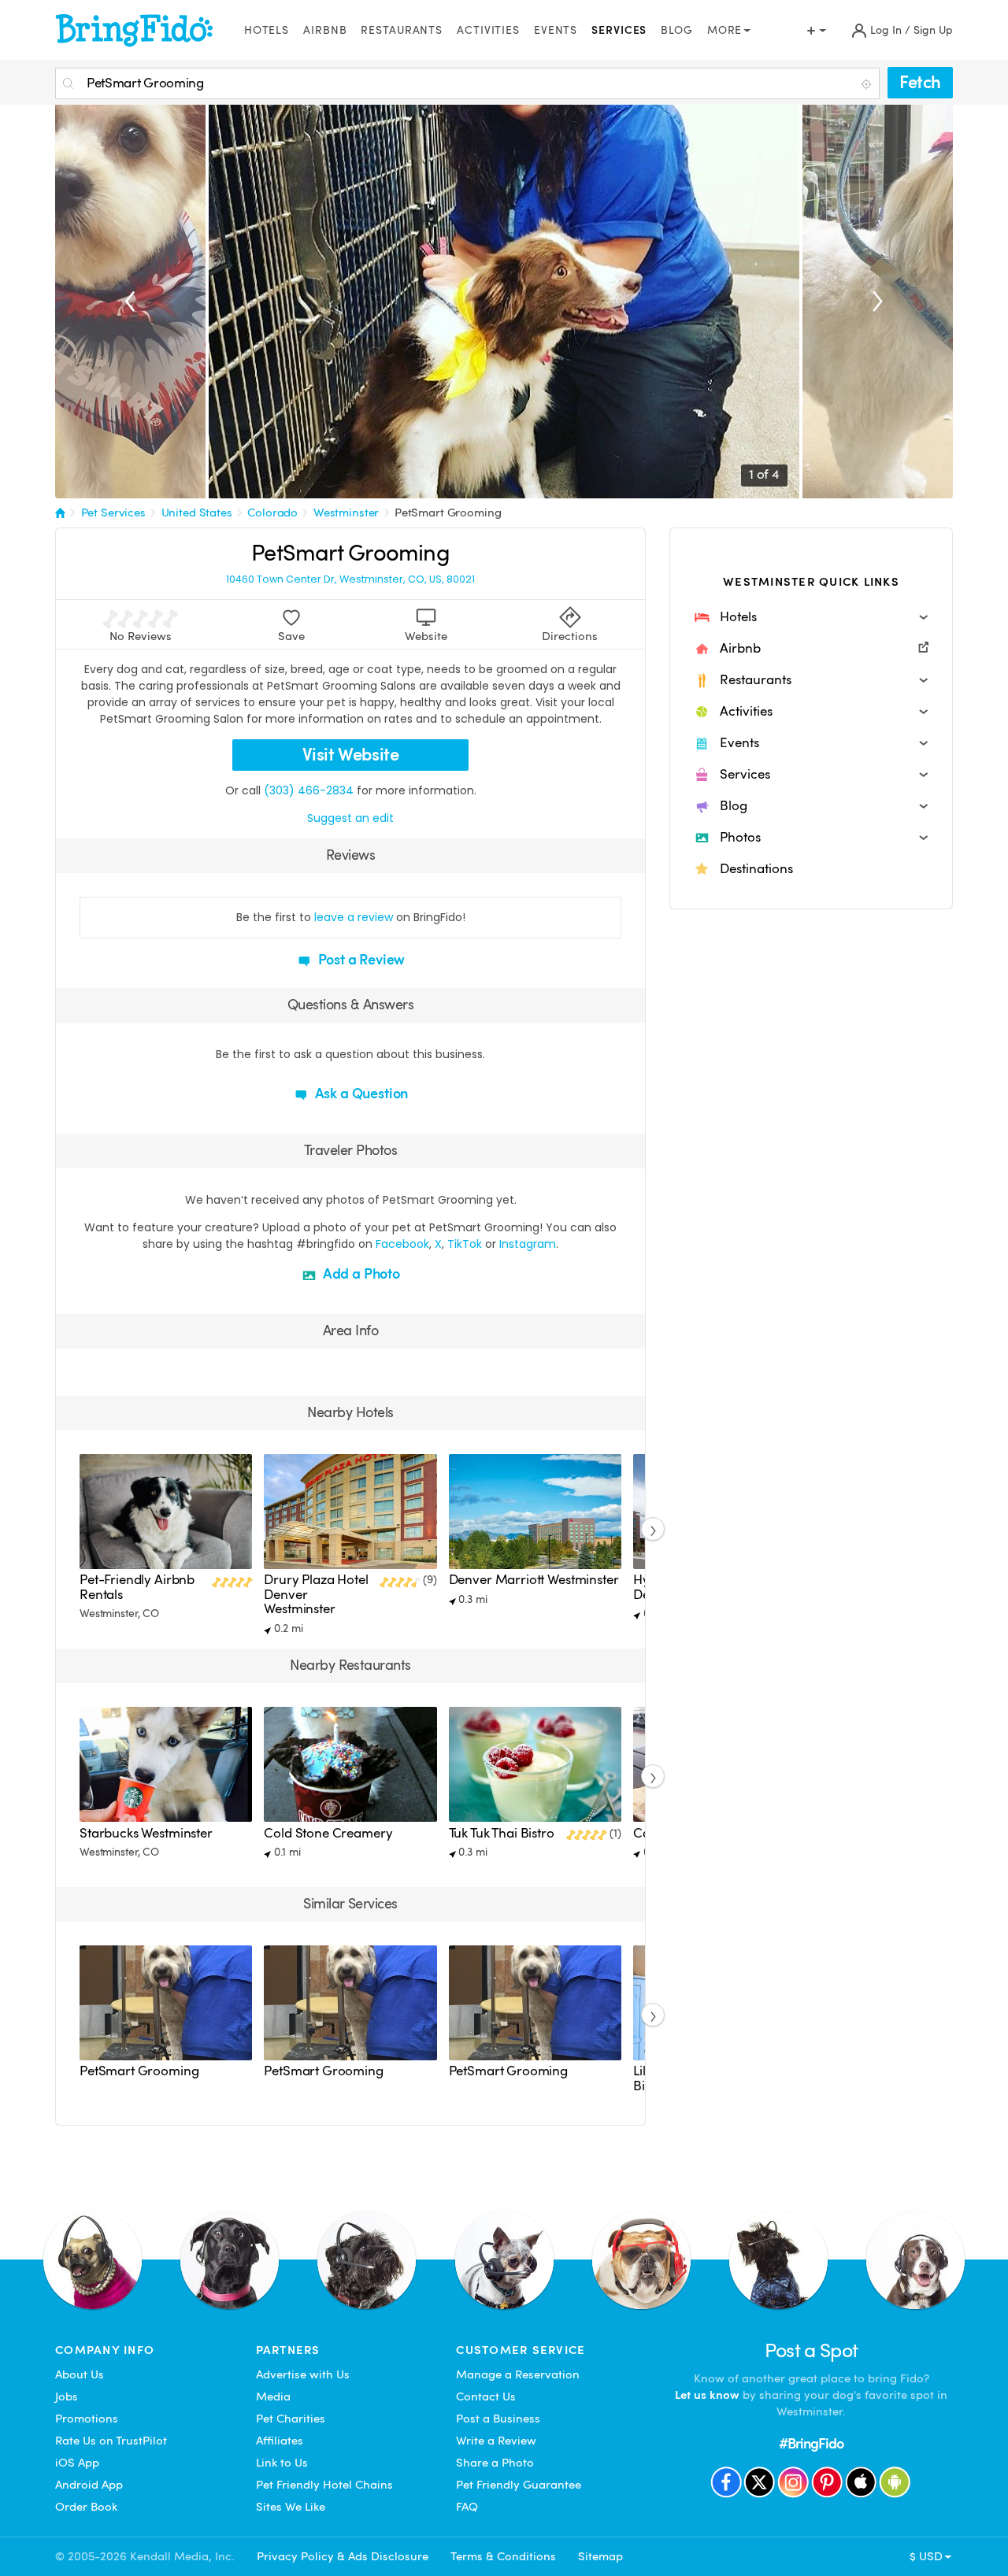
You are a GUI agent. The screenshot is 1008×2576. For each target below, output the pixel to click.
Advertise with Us (303, 2374)
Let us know (707, 2395)
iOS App (77, 2463)
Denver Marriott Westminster (534, 1580)
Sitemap (600, 2556)
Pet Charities (291, 2419)
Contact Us (486, 2396)
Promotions (87, 2419)
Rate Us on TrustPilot (111, 2441)
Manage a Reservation (518, 2374)
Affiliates (280, 2441)
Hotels (267, 30)
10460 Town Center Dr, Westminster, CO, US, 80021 (350, 579)
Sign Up (933, 30)
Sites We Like (291, 2507)
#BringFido (811, 2443)
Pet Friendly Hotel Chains (324, 2485)
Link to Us (282, 2463)
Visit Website (351, 755)
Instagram (528, 1244)
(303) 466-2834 (309, 790)
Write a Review (496, 2441)
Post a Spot (812, 2350)
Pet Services (113, 513)
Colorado (272, 513)
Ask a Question (360, 1093)
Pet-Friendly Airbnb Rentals (137, 1587)
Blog (677, 30)
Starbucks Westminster (146, 1833)
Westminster (346, 513)
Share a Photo (495, 2463)
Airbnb (325, 30)
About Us (80, 2374)
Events (556, 30)
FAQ (467, 2507)
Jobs (67, 2396)
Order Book (86, 2507)
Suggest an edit (350, 818)
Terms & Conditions (503, 2556)
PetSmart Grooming (448, 513)
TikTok (465, 1244)
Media (273, 2396)
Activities (488, 30)
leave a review (354, 917)
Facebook (402, 1244)
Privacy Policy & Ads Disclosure (343, 2556)
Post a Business (498, 2419)
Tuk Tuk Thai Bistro (502, 1833)
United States (197, 513)
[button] (811, 617)
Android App (89, 2485)
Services (619, 30)
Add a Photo (360, 1273)
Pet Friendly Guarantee (519, 2485)
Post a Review (360, 959)
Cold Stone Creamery (328, 1833)
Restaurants (402, 30)
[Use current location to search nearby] (868, 84)
